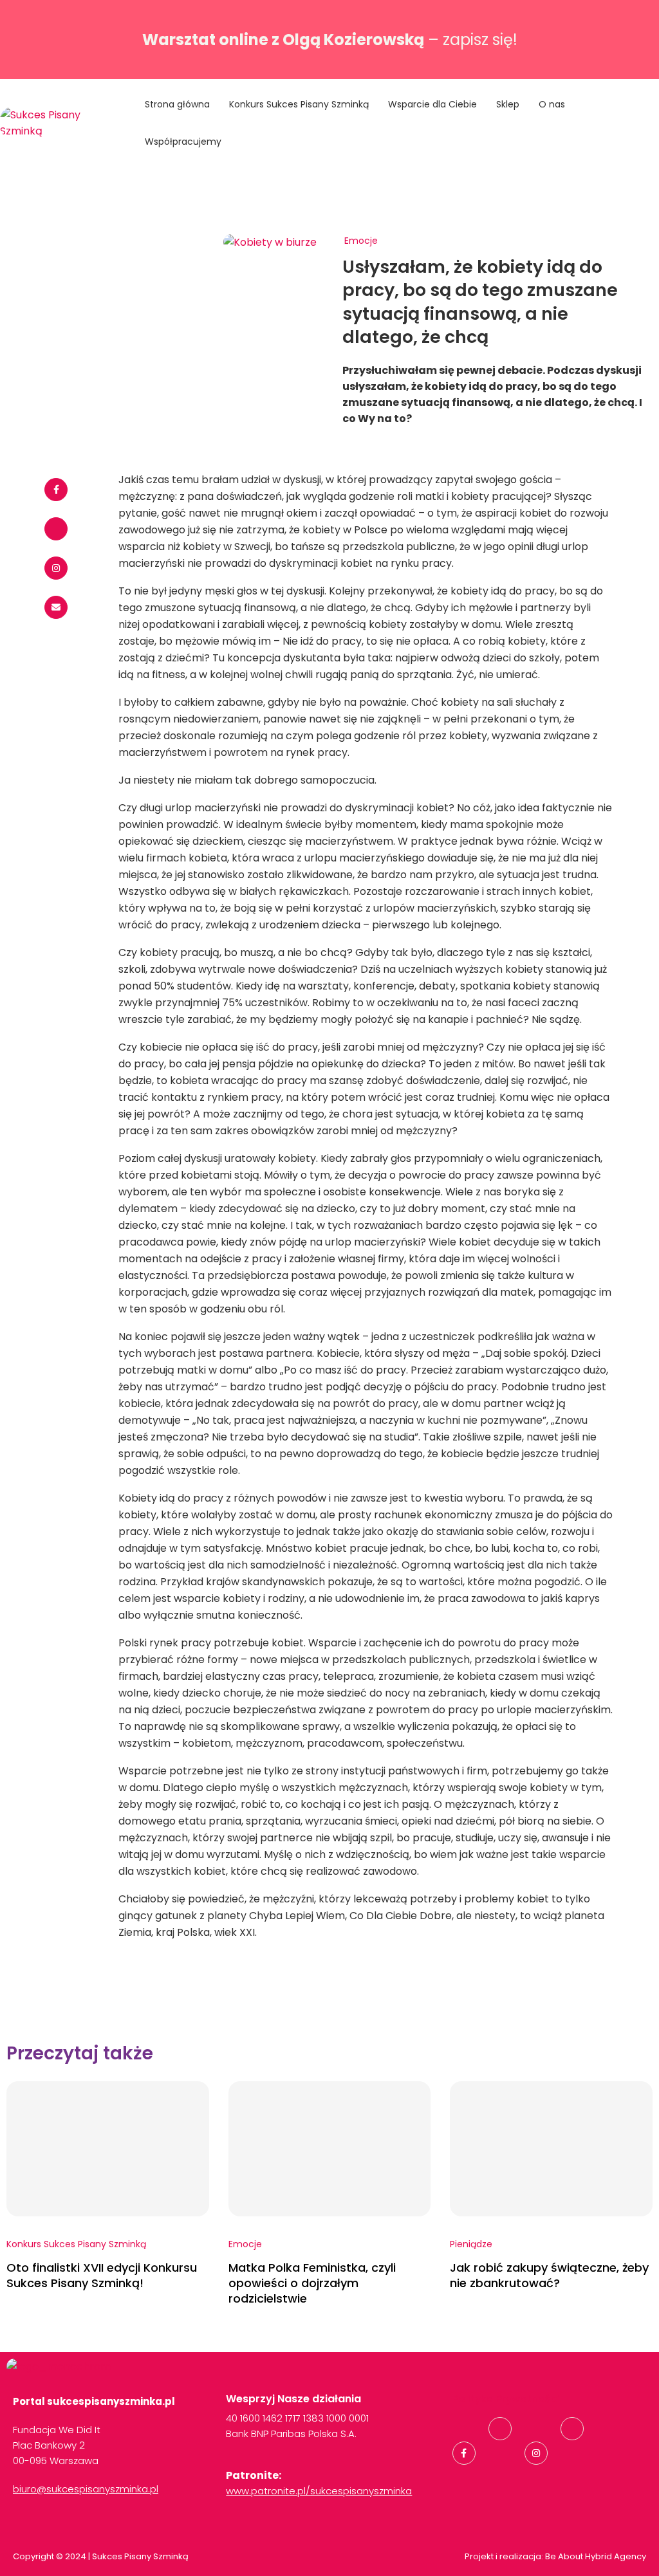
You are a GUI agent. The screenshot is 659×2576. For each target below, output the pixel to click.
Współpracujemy (183, 142)
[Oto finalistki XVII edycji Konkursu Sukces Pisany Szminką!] (108, 2149)
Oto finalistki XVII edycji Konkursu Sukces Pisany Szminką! (102, 2275)
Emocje (361, 241)
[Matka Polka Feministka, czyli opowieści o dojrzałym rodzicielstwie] (330, 2149)
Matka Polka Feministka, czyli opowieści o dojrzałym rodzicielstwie (312, 2283)
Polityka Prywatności (506, 2399)
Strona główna (177, 104)
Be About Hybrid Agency (595, 2556)
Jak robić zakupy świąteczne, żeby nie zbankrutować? (549, 2275)
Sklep (508, 104)
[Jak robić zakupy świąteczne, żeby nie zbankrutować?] (551, 2149)
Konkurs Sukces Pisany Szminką (299, 104)
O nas (552, 104)
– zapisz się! (330, 40)
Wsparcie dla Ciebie (432, 104)
